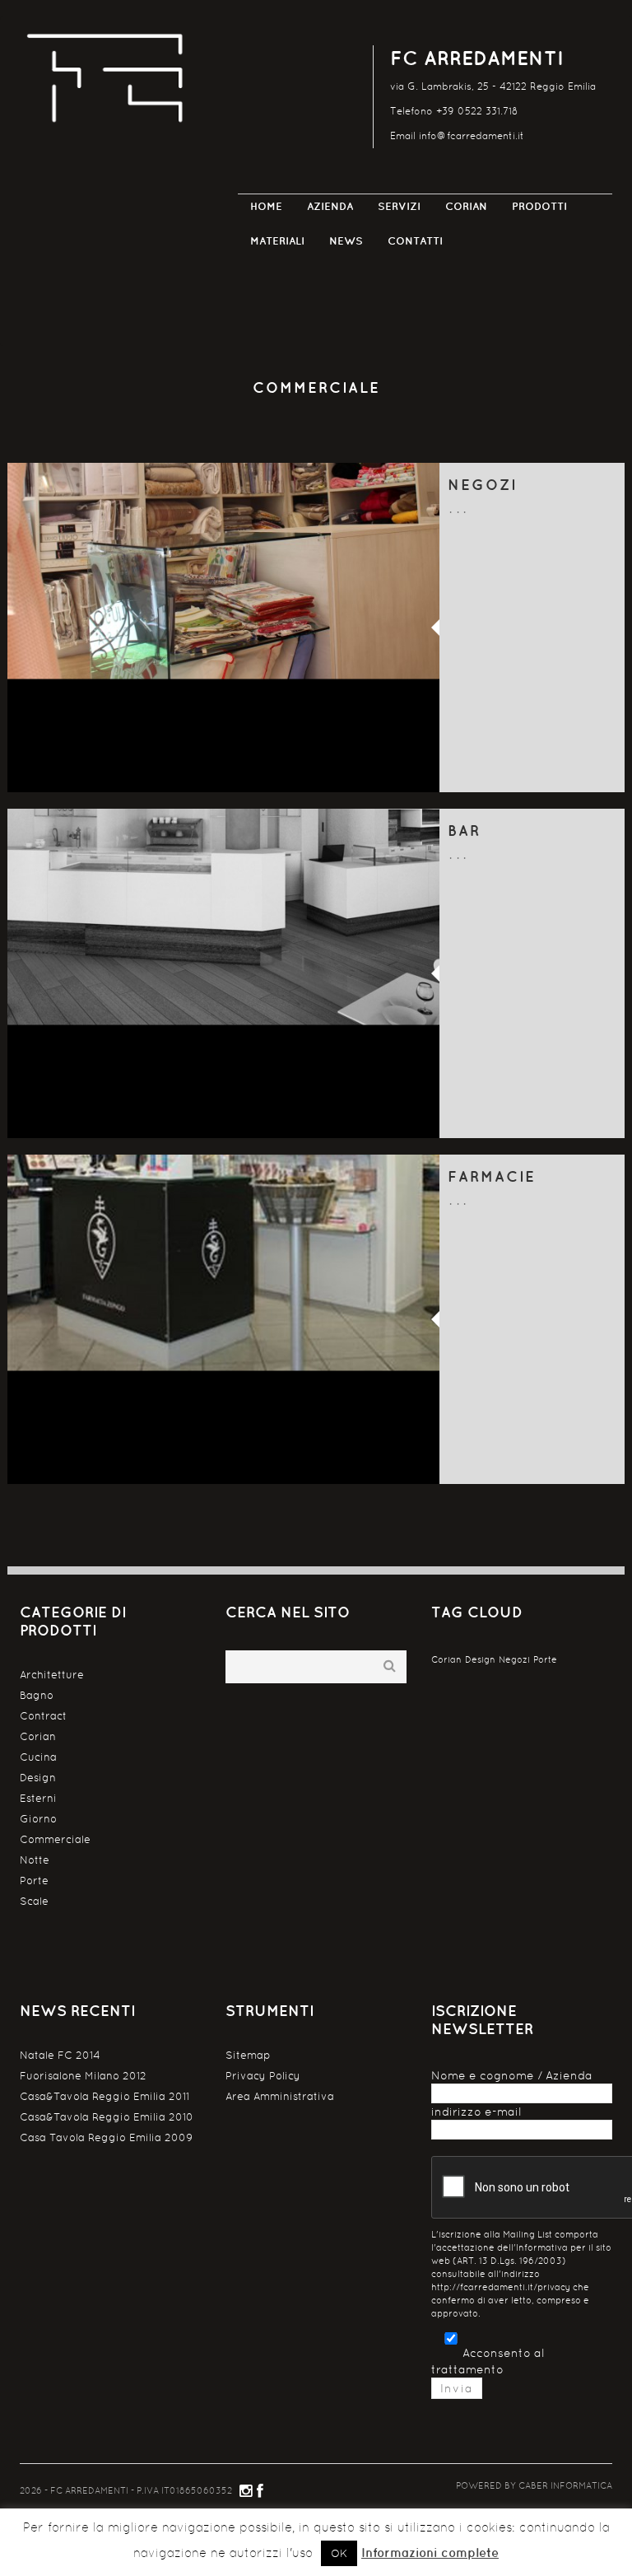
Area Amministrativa (280, 2096)
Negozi (482, 485)
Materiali (277, 241)
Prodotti (539, 206)
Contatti (415, 241)
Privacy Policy (263, 2076)
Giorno (38, 1819)
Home (266, 206)
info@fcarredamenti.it (472, 136)
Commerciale (55, 1839)
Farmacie (492, 1176)
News (346, 241)
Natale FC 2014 (60, 2055)
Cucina (38, 1757)
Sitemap (248, 2055)
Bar (464, 831)
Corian (466, 206)
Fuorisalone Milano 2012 (83, 2076)
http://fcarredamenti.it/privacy (501, 2287)
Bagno (37, 1695)
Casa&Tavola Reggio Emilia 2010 (107, 2117)
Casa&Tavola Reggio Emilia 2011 (105, 2096)
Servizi (399, 206)
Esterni (38, 1798)
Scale (34, 1901)
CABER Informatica (565, 2485)
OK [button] (339, 2553)
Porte (34, 1881)
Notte (35, 1860)
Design (38, 1778)
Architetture (52, 1675)
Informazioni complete (430, 2553)
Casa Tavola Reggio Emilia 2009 (106, 2137)
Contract (43, 1716)
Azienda (330, 206)
